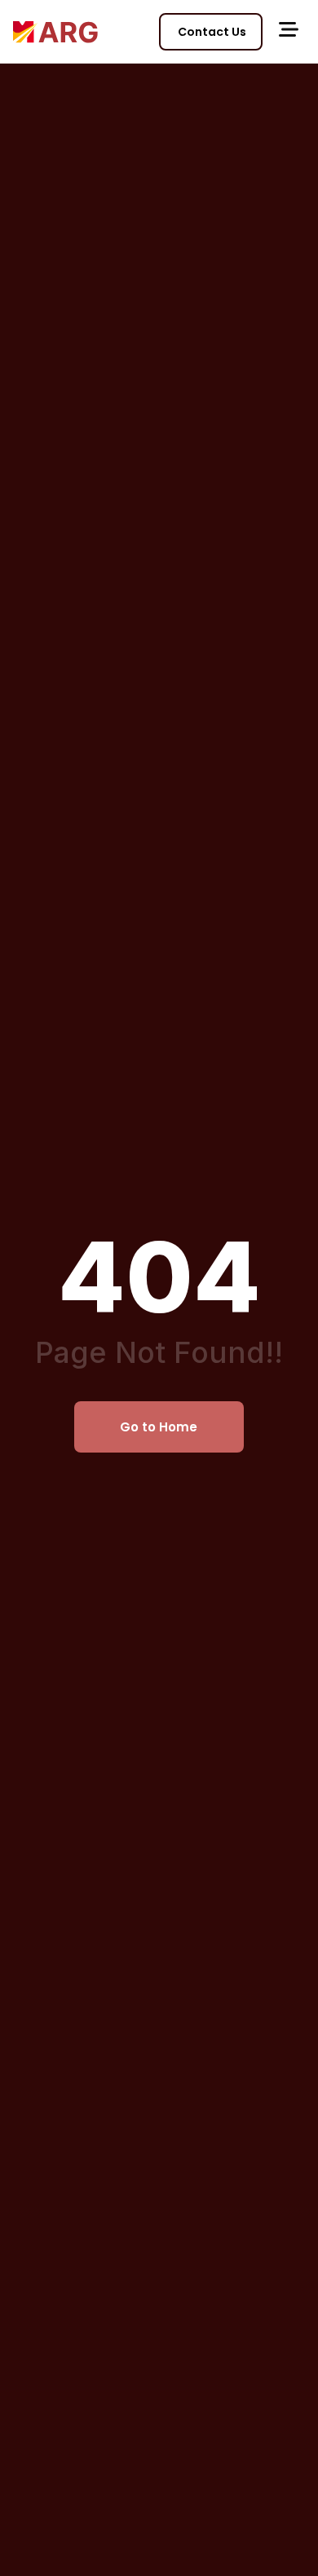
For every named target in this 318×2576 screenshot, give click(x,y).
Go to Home (159, 1427)
